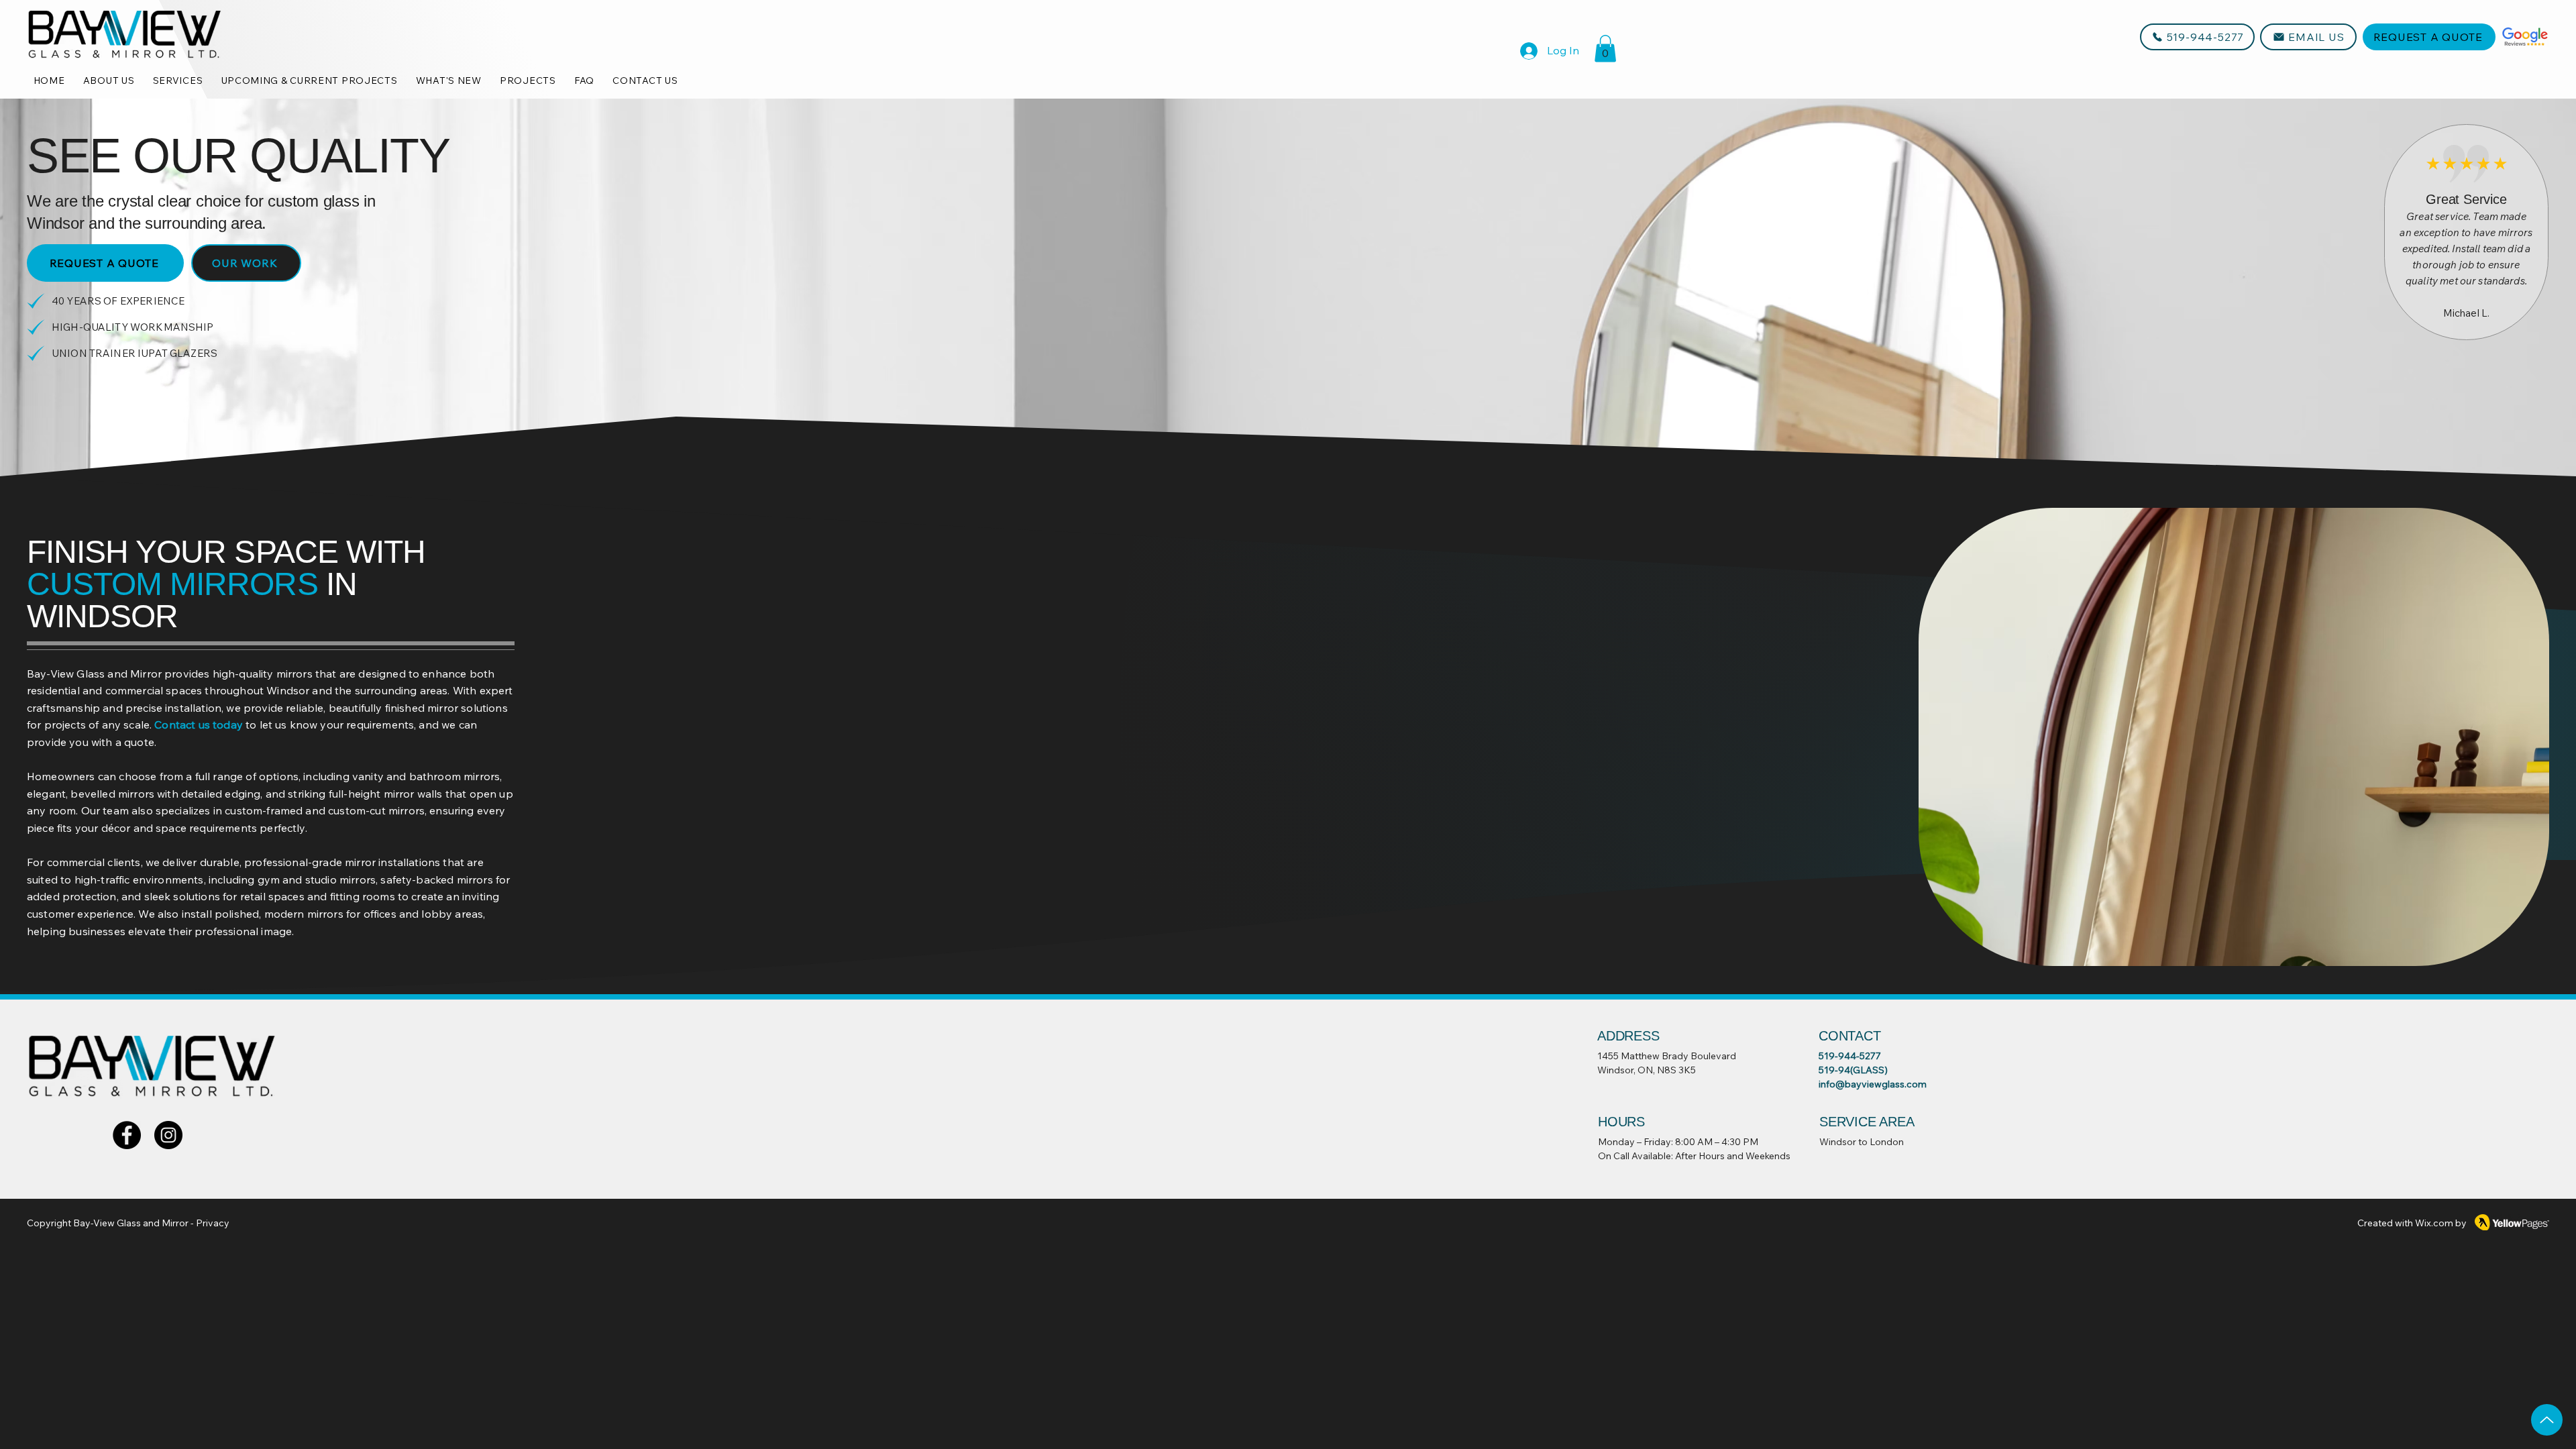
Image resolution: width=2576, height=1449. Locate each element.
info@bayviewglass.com (1873, 1084)
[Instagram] (168, 1135)
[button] (1605, 49)
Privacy (213, 1223)
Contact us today (199, 724)
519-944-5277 (1850, 1056)
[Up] (2547, 1420)
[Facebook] (127, 1135)
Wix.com (2434, 1223)
